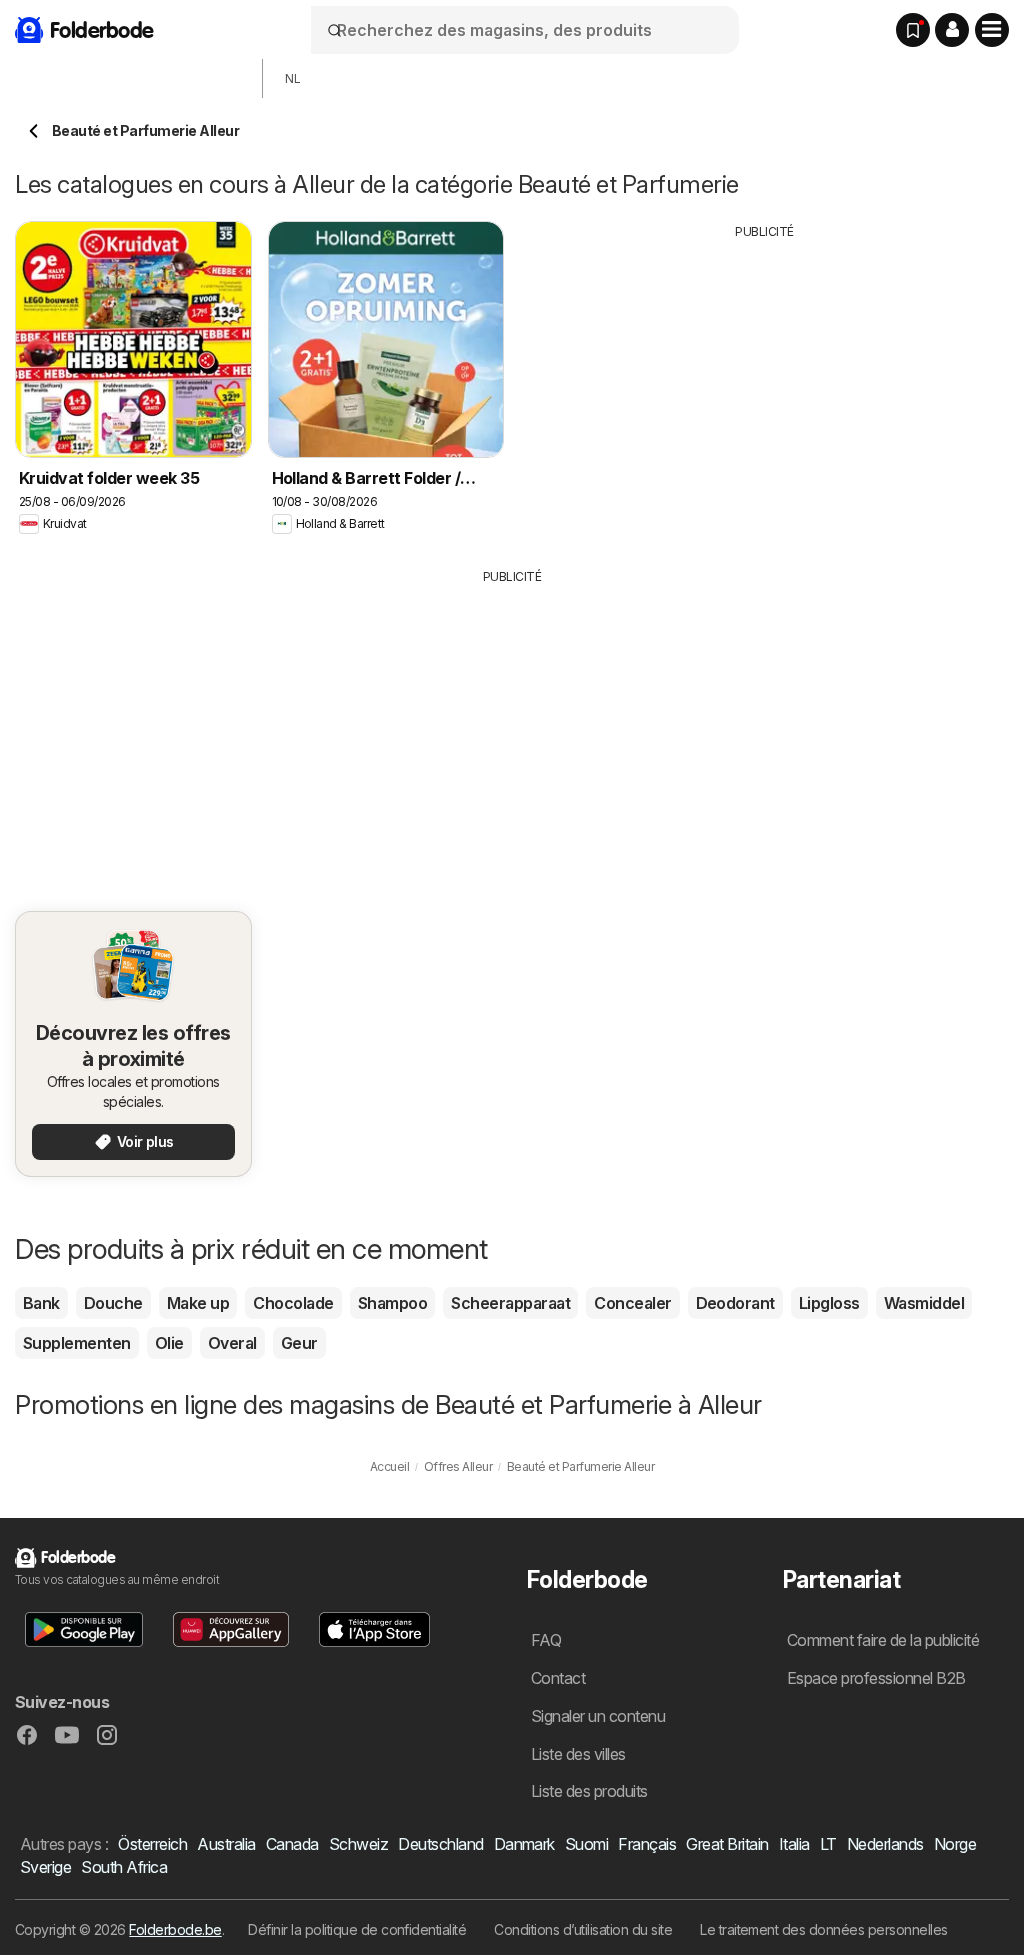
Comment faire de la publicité (883, 1640)
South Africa (124, 1867)
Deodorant (735, 1303)
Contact (558, 1678)
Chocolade (293, 1303)
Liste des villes (578, 1754)
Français (647, 1844)
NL (292, 78)
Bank (41, 1303)
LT (828, 1844)
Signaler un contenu (598, 1716)
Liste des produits (589, 1791)
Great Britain (727, 1844)
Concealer (632, 1303)
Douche (113, 1303)
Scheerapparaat (510, 1303)
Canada (292, 1844)
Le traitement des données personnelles (824, 1929)
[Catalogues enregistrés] (913, 30)
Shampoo (392, 1303)
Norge (955, 1844)
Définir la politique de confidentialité (357, 1929)
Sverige (45, 1867)
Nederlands (885, 1844)
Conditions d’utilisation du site (583, 1929)
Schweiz (358, 1844)
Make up (198, 1303)
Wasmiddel (924, 1303)
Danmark (524, 1844)
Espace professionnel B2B (876, 1678)
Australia (226, 1844)
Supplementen (77, 1343)
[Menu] (992, 30)
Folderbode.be (175, 1929)
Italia (794, 1844)
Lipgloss (829, 1303)
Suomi (586, 1844)
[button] (952, 30)
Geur (299, 1343)
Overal (232, 1343)
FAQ (546, 1640)
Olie (169, 1343)
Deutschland (440, 1844)
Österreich (152, 1844)
